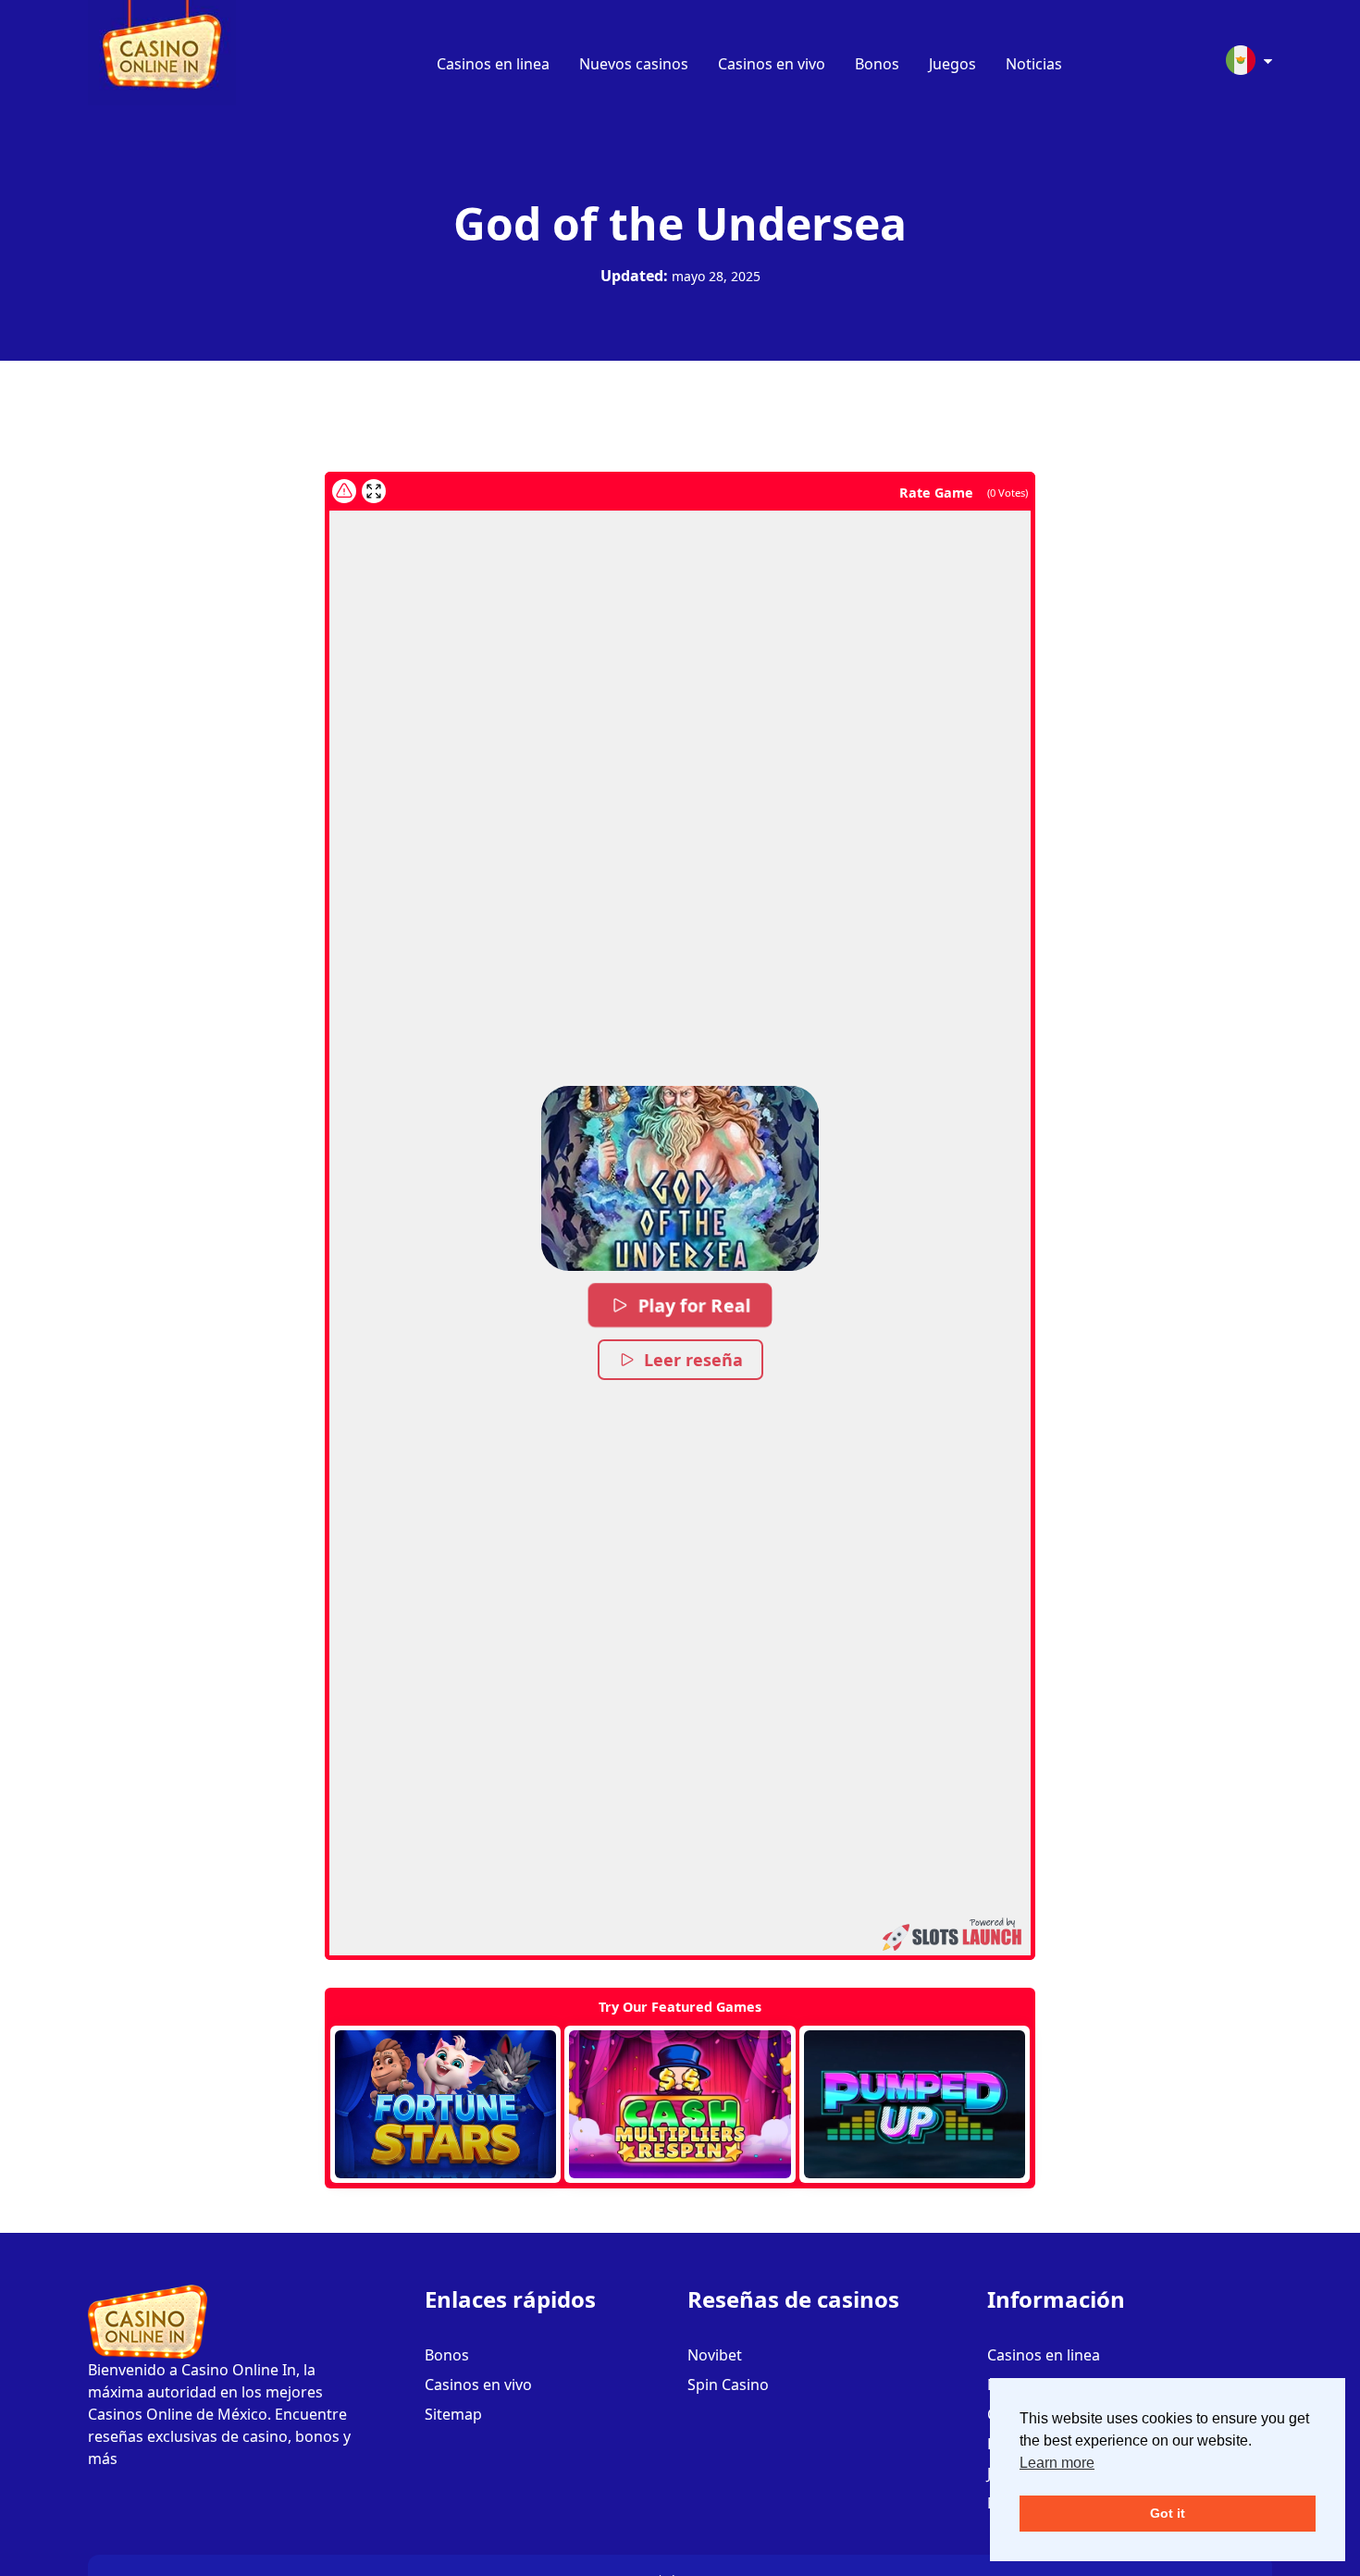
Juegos (952, 64)
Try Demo (445, 2104)
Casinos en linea (493, 64)
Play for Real (693, 1305)
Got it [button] (1168, 2513)
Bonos (877, 64)
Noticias (1034, 64)
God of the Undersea (680, 223)
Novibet (715, 2355)
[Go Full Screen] (374, 491)
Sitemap (453, 2414)
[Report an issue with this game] (344, 491)
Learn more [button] (1057, 2463)
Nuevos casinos (634, 64)
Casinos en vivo (772, 64)
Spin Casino (728, 2385)
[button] (680, 1178)
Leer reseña (693, 1360)
